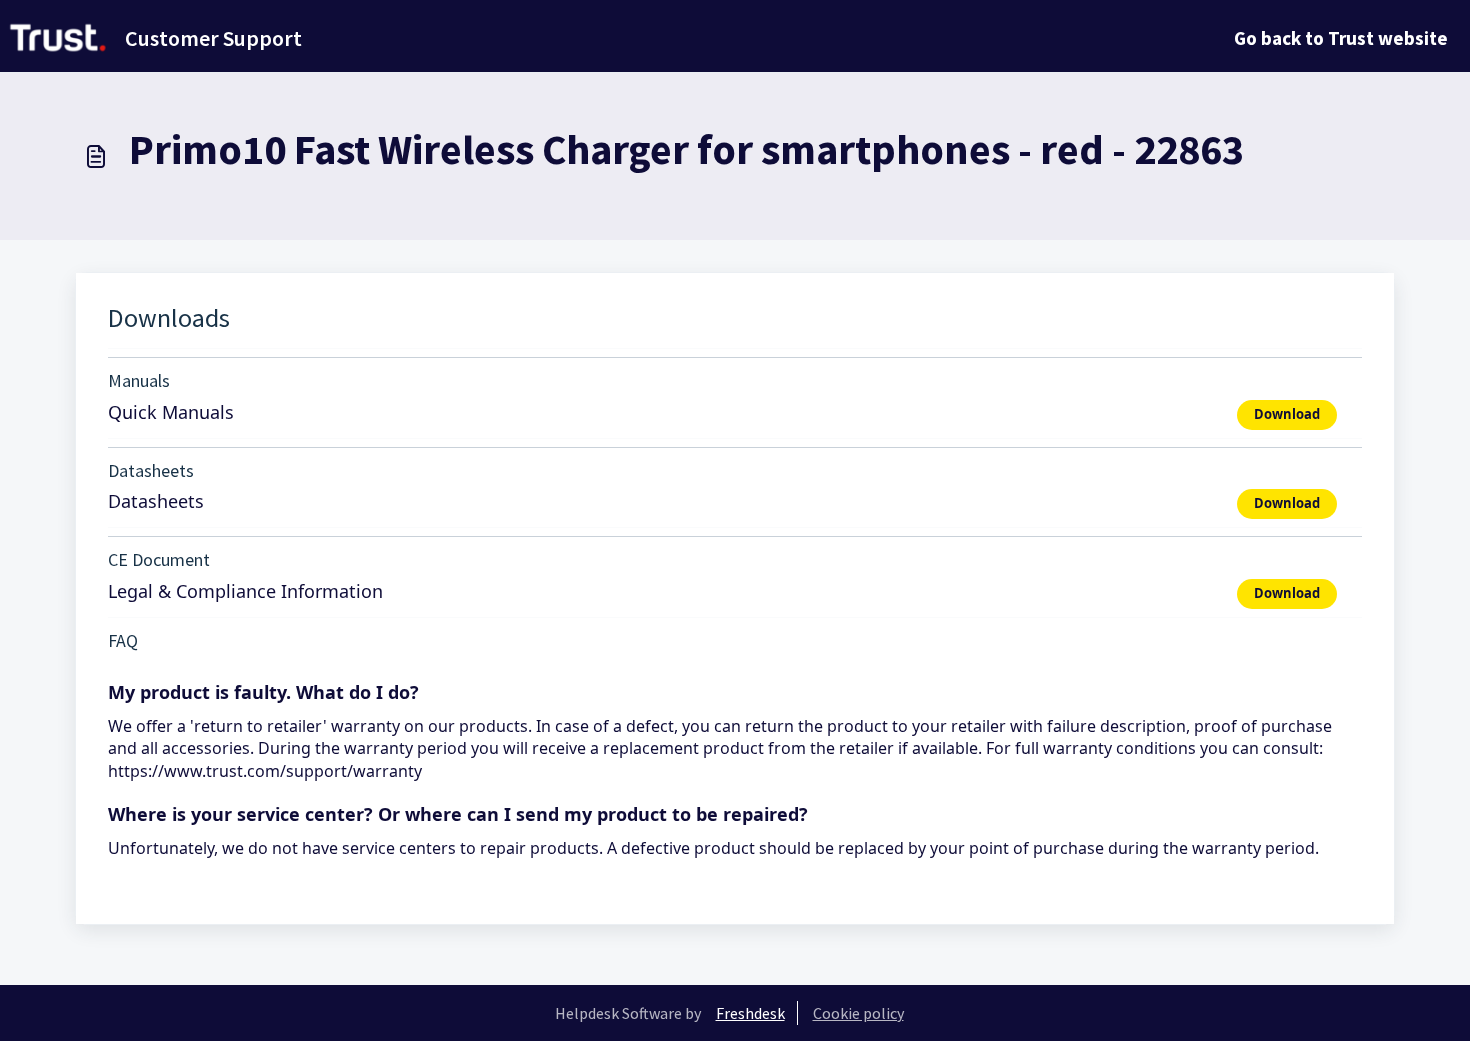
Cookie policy (858, 1013)
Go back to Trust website (1341, 38)
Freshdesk (750, 1013)
